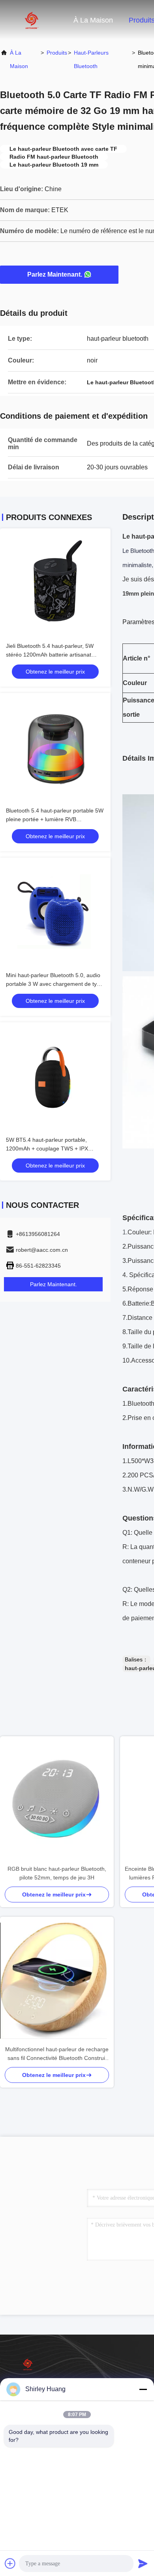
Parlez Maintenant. (55, 274)
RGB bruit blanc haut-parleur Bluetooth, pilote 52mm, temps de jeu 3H (57, 1873)
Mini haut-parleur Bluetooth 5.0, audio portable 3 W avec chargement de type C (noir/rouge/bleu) (54, 984)
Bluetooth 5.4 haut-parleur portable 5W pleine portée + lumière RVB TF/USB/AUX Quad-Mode (55, 819)
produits (57, 53)
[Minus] (143, 2389)
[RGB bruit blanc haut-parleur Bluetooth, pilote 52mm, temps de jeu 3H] (57, 1800)
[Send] (143, 2563)
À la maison (93, 20)
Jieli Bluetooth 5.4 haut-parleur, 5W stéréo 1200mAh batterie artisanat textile (50, 655)
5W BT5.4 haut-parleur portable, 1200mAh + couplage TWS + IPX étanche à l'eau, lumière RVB (47, 1148)
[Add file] (10, 2563)
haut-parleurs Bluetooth (91, 59)
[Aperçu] (32, 20)
